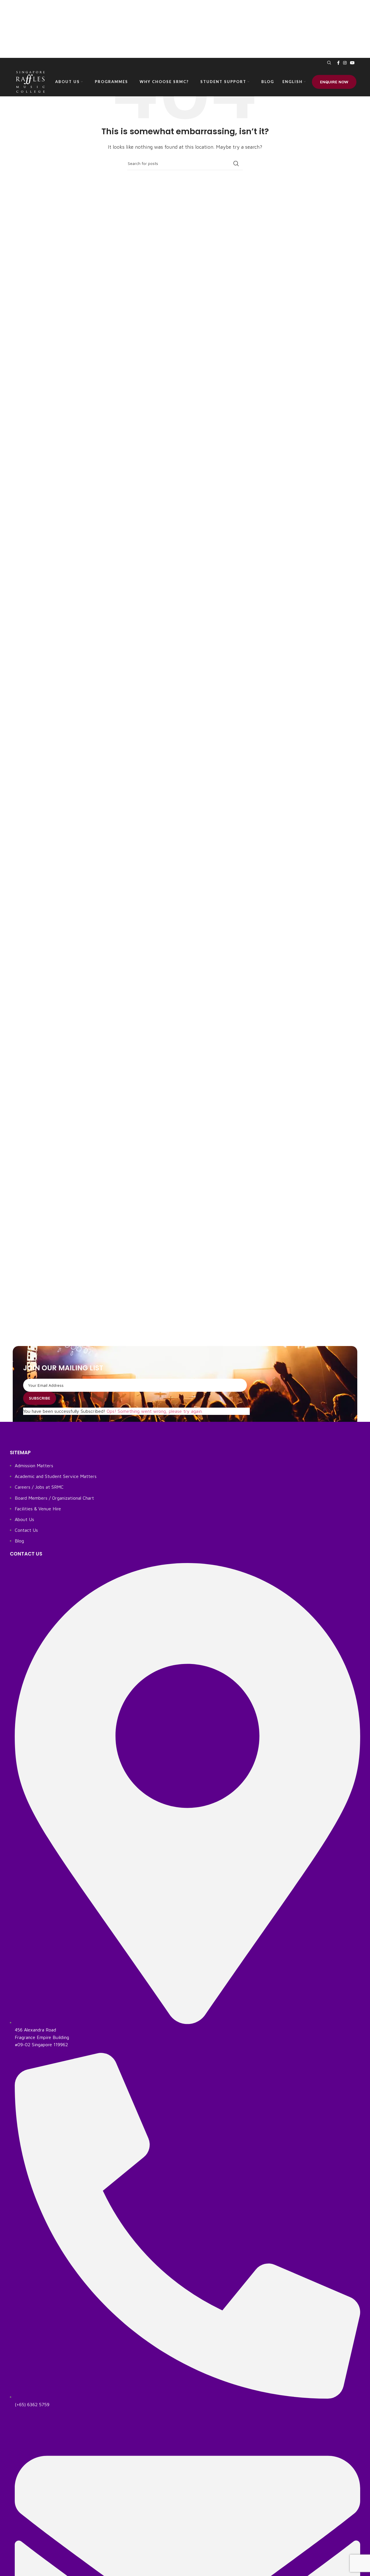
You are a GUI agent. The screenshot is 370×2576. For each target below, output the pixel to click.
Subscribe (40, 1398)
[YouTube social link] (352, 63)
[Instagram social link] (345, 63)
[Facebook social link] (338, 63)
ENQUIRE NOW (334, 82)
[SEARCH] (236, 163)
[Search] (328, 63)
